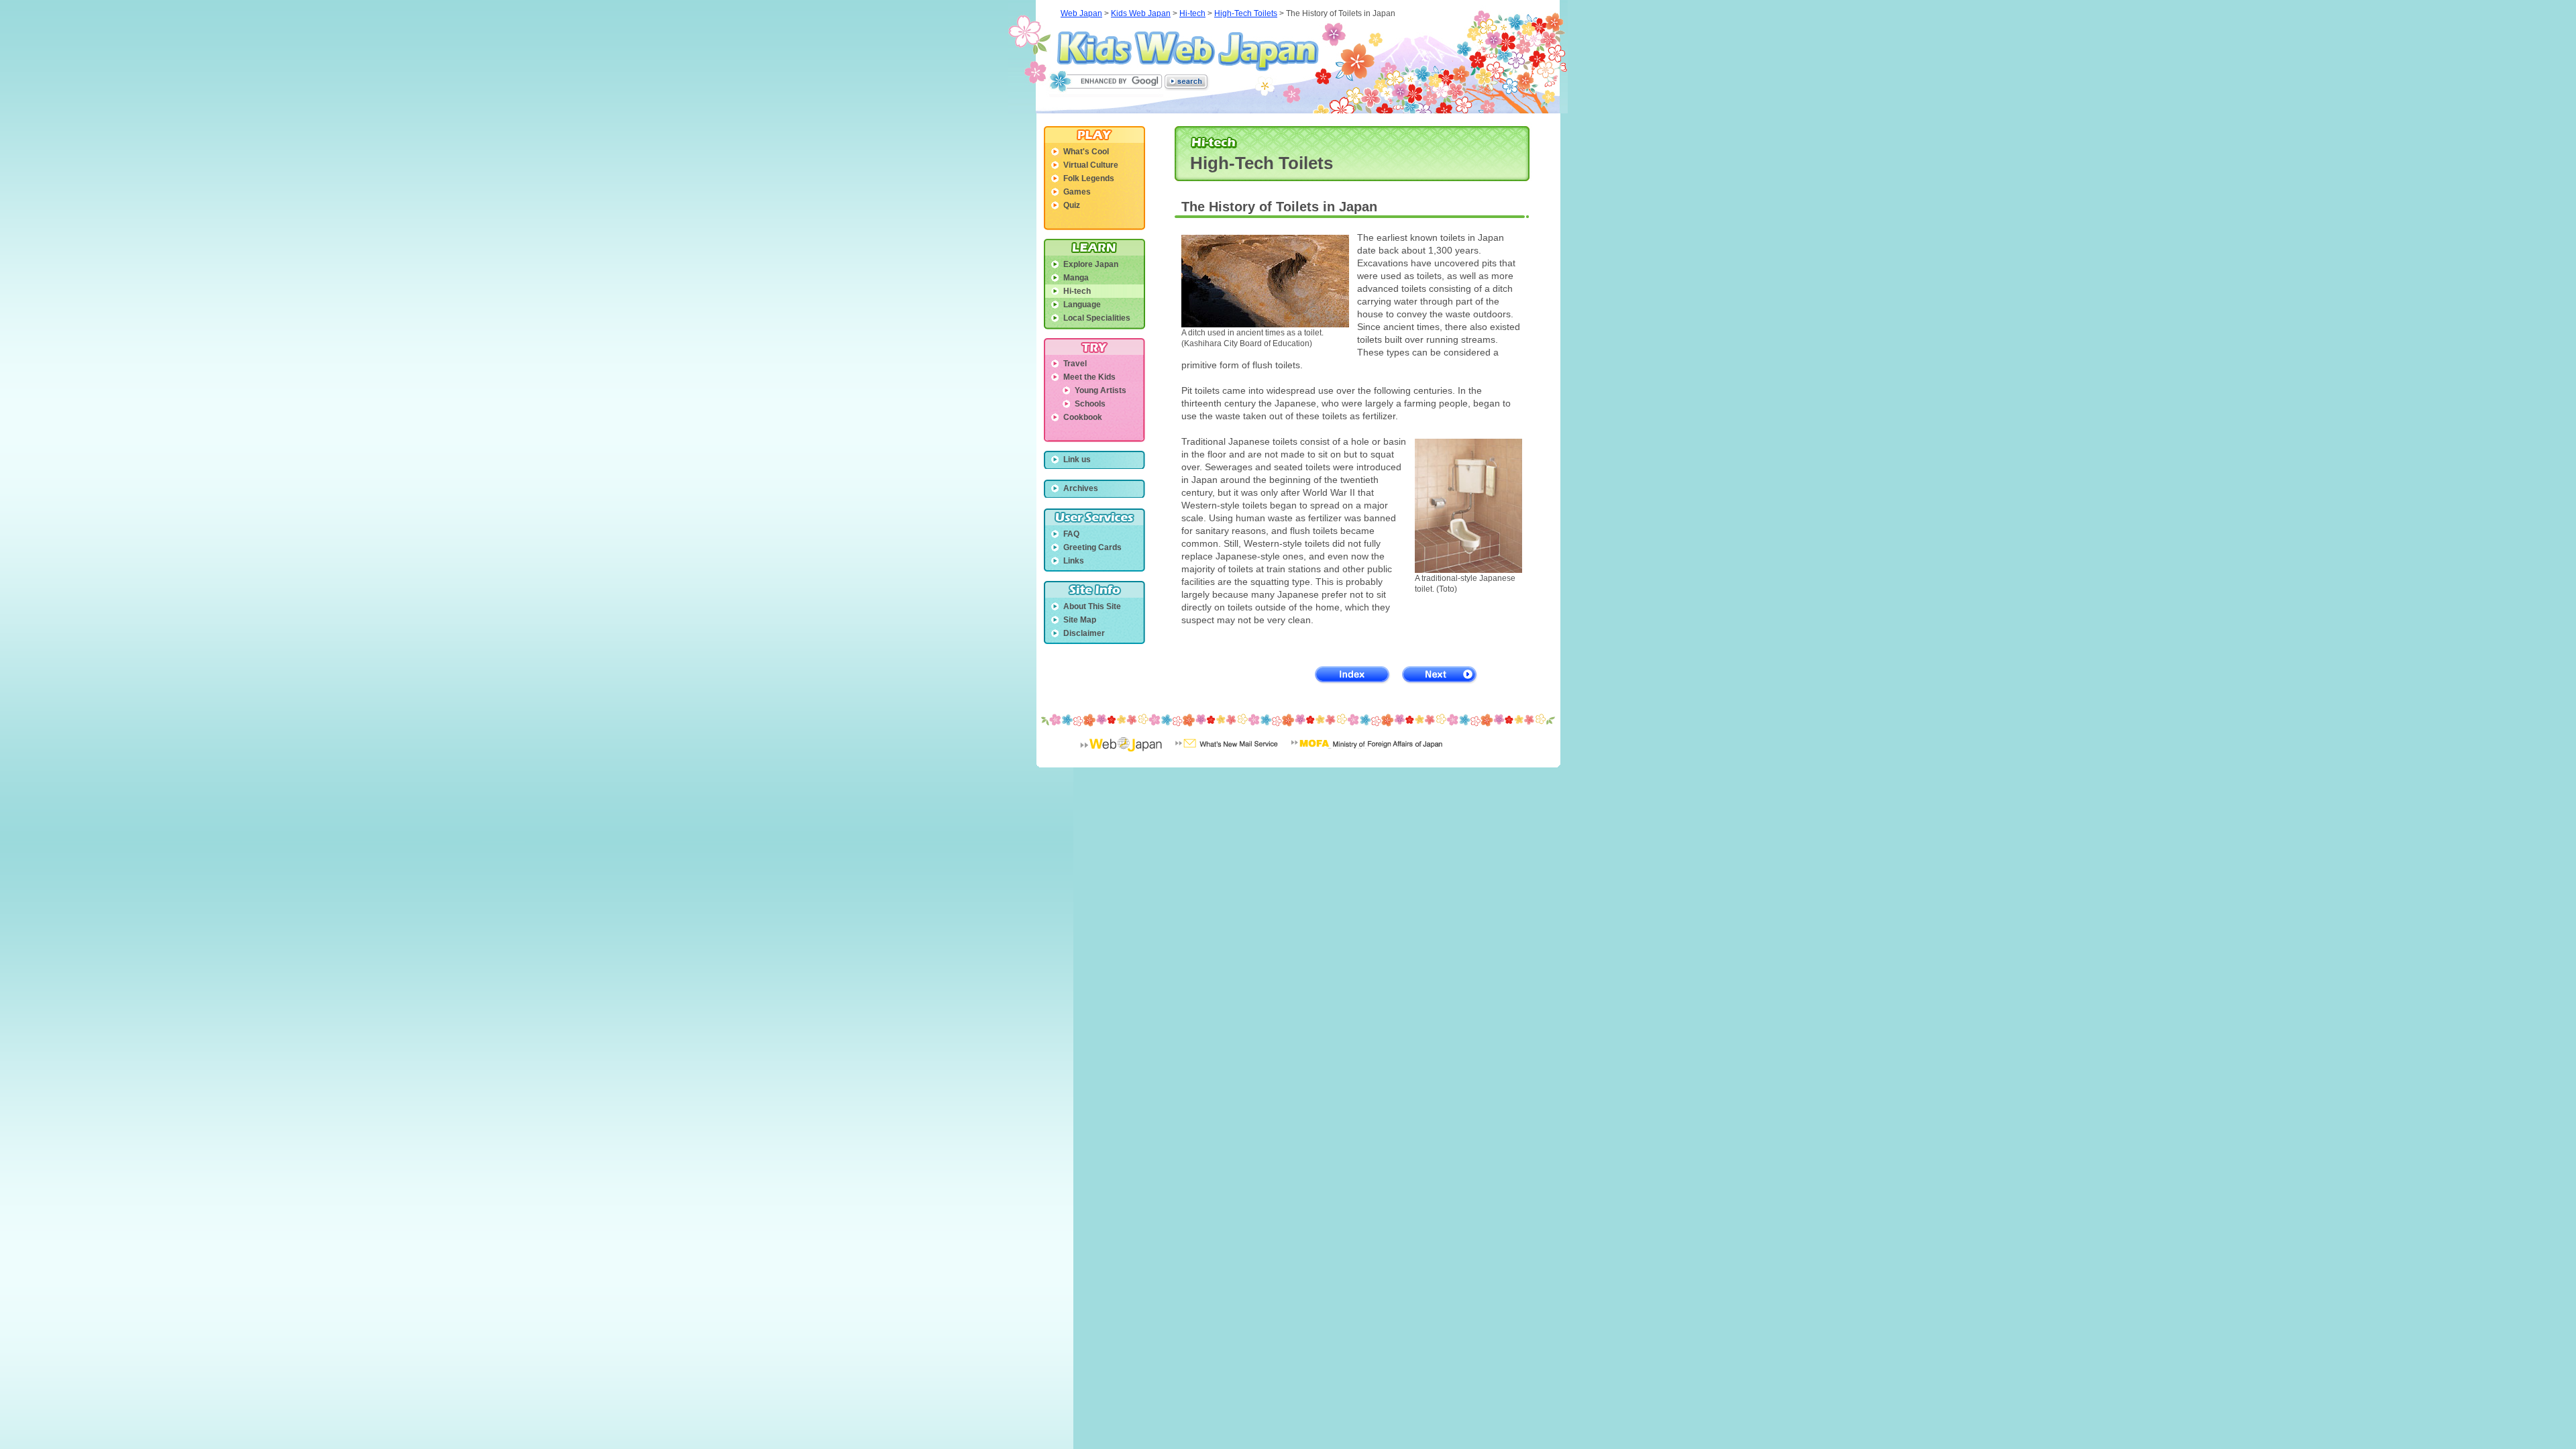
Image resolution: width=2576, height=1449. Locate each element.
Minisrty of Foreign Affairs (1367, 753)
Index (1353, 675)
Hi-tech (1192, 13)
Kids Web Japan (1188, 51)
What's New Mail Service (1227, 753)
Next (1440, 675)
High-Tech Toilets (1246, 13)
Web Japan (1081, 13)
